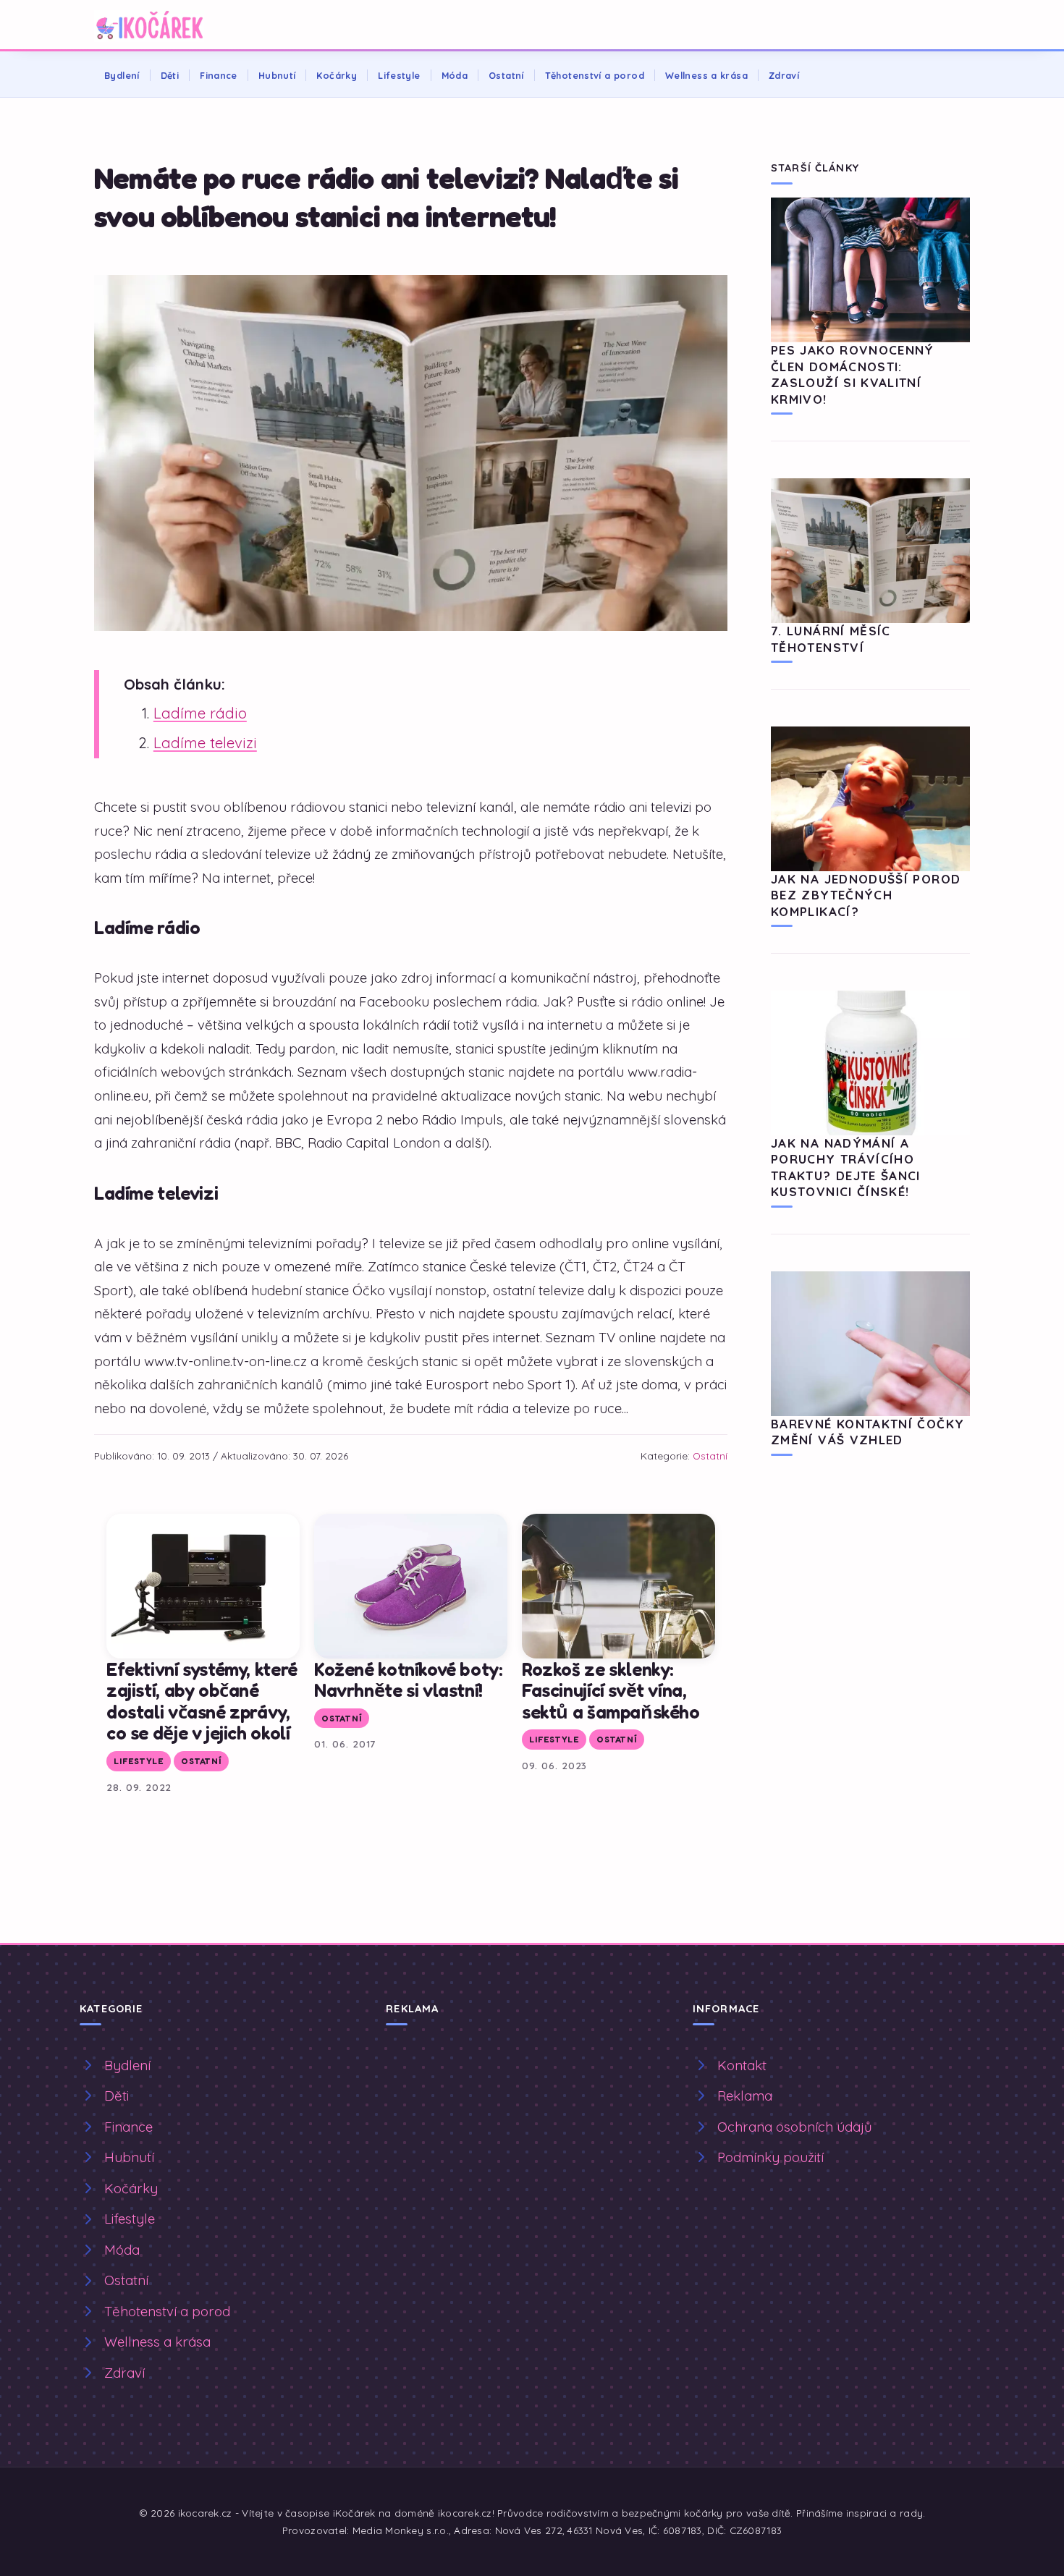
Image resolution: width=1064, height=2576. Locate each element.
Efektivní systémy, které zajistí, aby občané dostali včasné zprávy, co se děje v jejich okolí (202, 1701)
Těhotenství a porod (595, 75)
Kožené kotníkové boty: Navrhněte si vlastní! (409, 1680)
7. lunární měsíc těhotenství (831, 639)
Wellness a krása (706, 75)
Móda (455, 75)
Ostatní (506, 75)
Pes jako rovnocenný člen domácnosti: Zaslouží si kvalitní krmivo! (853, 374)
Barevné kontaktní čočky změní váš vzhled (867, 1432)
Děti (170, 75)
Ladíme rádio (200, 713)
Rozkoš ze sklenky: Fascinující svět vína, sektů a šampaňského (611, 1690)
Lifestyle (399, 75)
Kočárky (337, 75)
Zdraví (784, 75)
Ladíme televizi (205, 743)
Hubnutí (277, 75)
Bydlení (122, 75)
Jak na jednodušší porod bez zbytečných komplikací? (866, 895)
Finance (219, 75)
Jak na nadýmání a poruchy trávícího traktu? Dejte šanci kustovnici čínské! (846, 1167)
